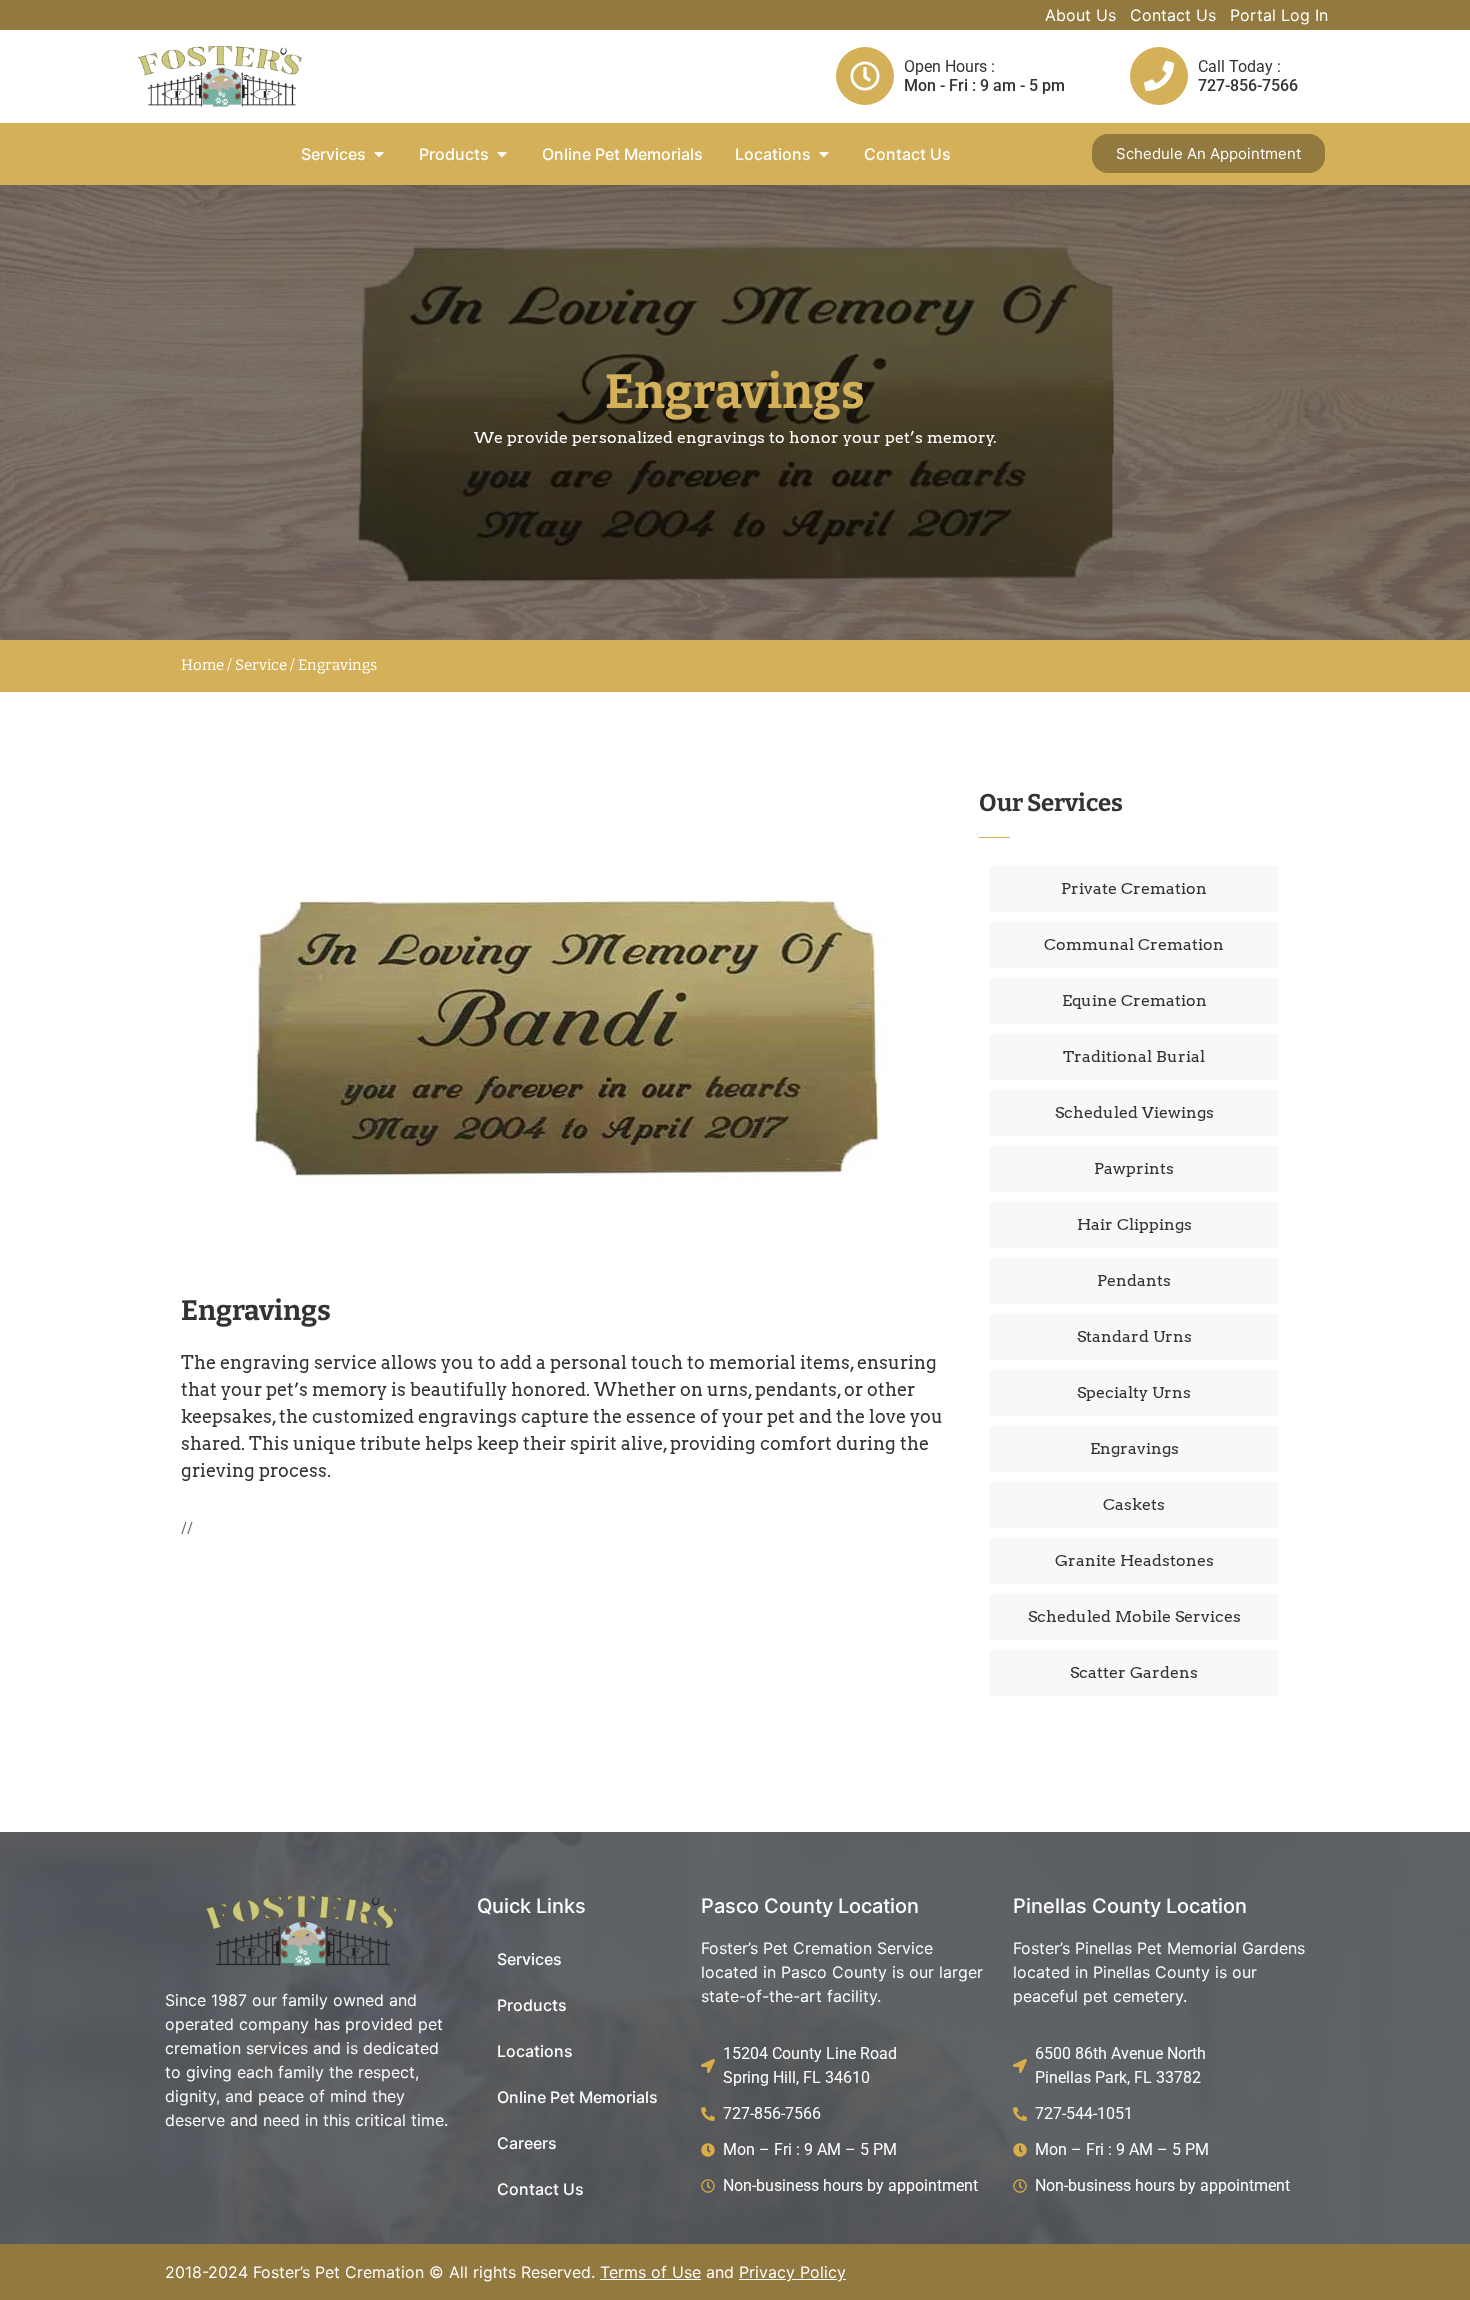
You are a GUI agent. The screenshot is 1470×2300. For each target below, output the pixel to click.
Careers (527, 2143)
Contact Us (1173, 15)
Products (532, 2005)
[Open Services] (379, 154)
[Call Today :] (1159, 76)
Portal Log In (1279, 15)
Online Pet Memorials (577, 2097)
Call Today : (1239, 66)
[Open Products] (502, 154)
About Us (1080, 15)
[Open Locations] (824, 154)
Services (529, 1959)
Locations (535, 2051)
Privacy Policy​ (792, 2272)
